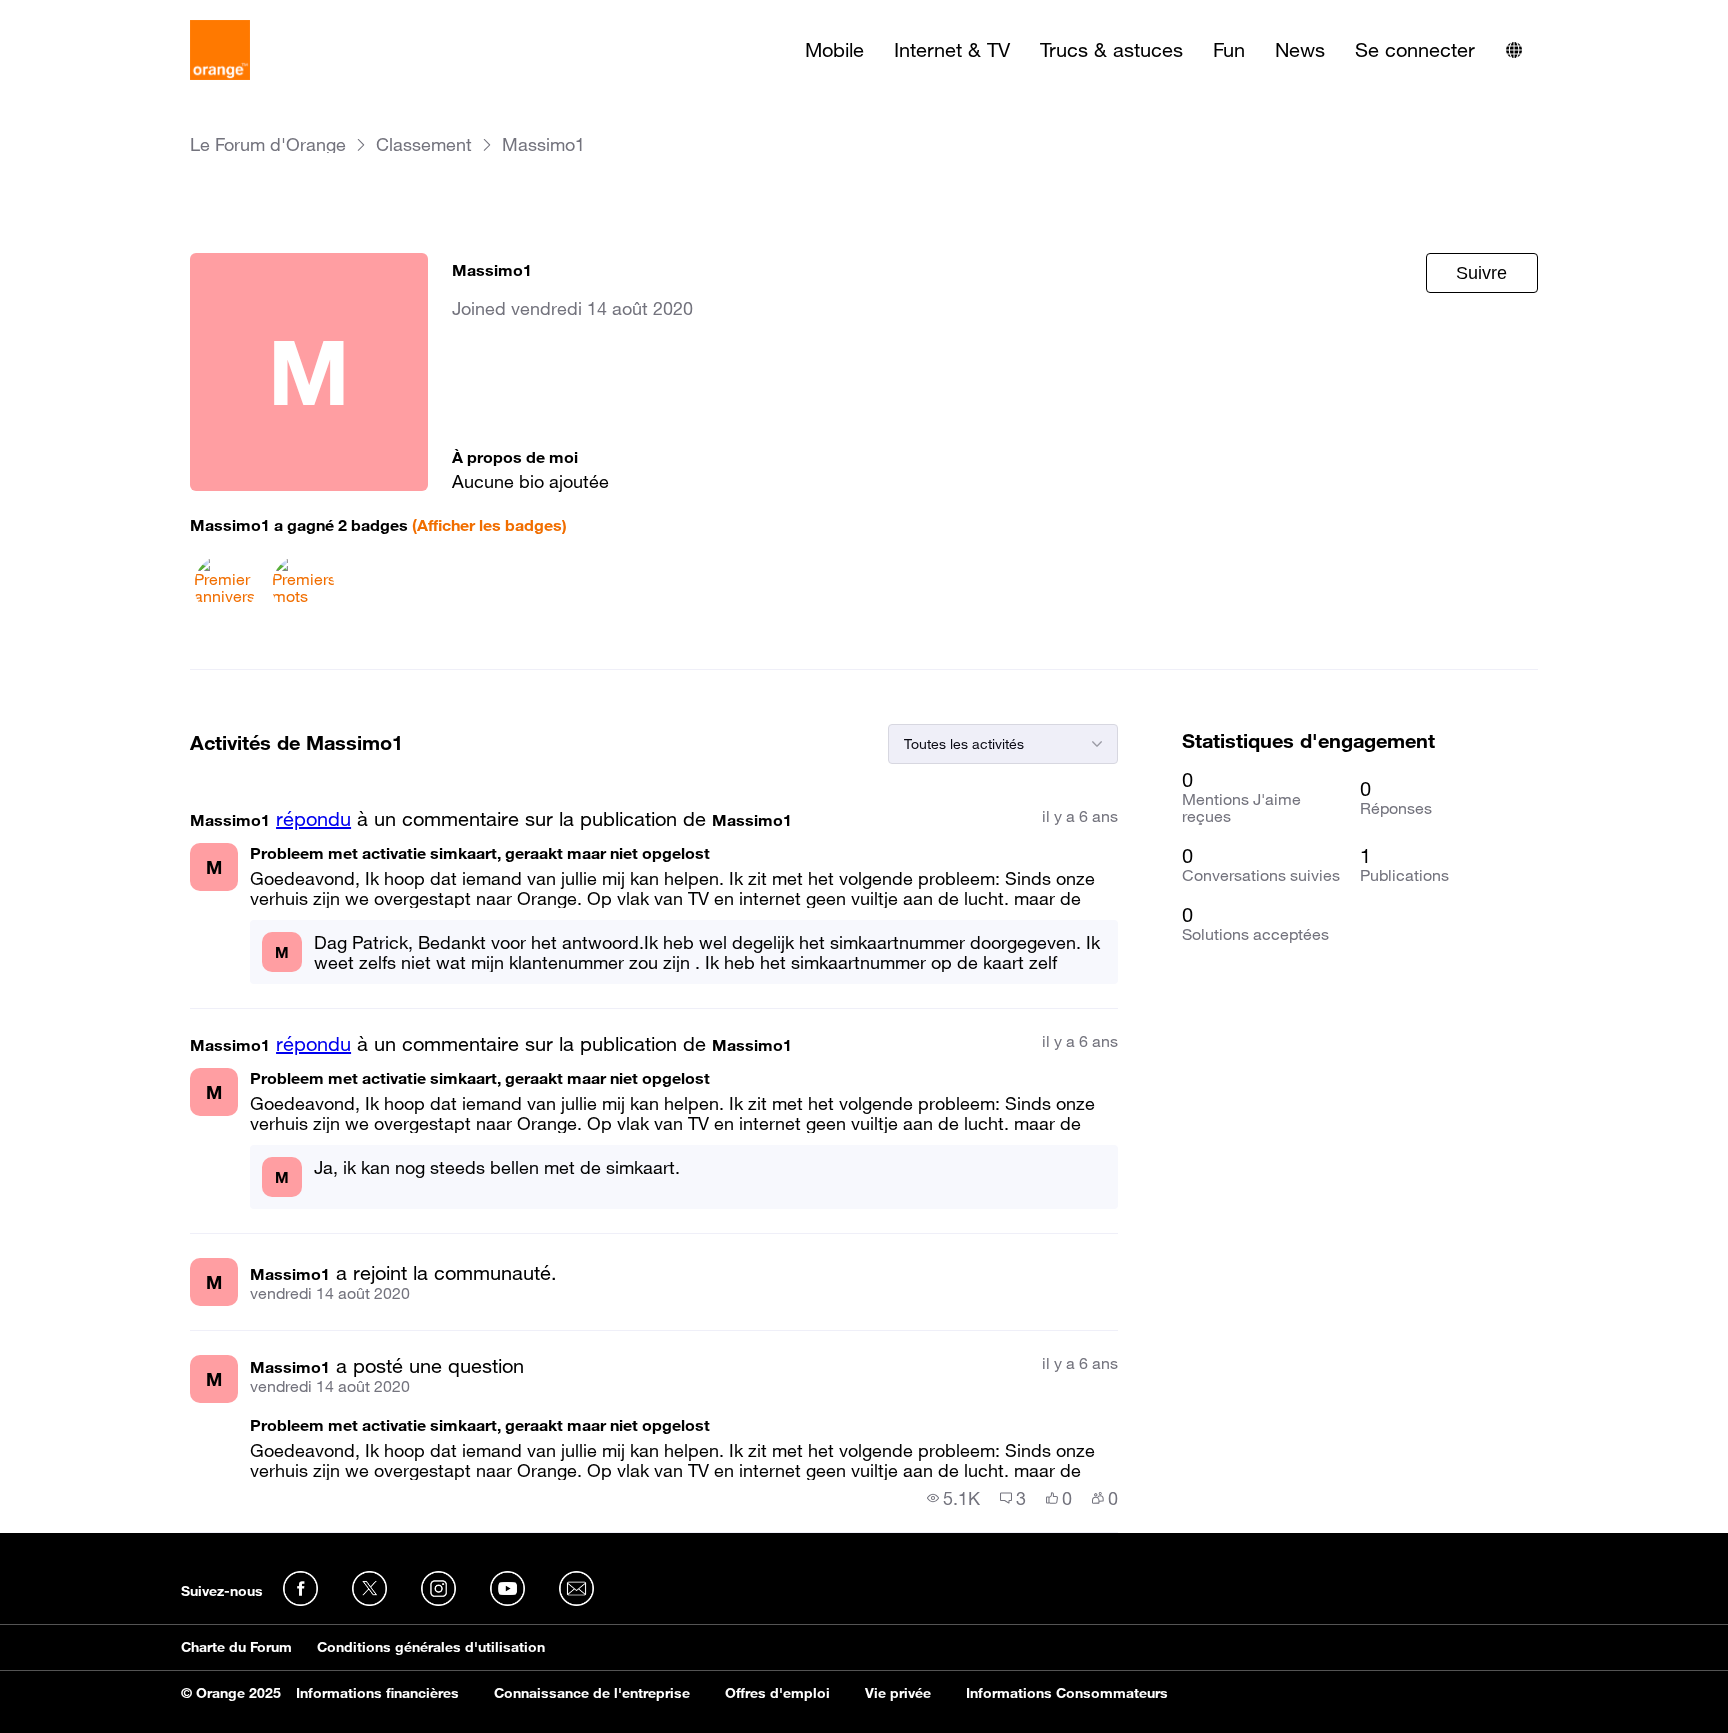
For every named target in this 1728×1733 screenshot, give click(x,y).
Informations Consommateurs (1067, 1693)
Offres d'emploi (777, 1693)
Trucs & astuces (1111, 50)
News (1300, 50)
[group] (953, 1498)
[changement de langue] (1514, 50)
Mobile (834, 50)
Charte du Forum (236, 1647)
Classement (424, 144)
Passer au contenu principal (106, 15)
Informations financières (377, 1693)
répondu (313, 819)
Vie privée (898, 1693)
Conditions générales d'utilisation (431, 1647)
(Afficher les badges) (489, 525)
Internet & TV (952, 50)
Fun (1229, 50)
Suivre (1481, 273)
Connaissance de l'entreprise (592, 1693)
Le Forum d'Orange (268, 144)
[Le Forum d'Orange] (220, 50)
